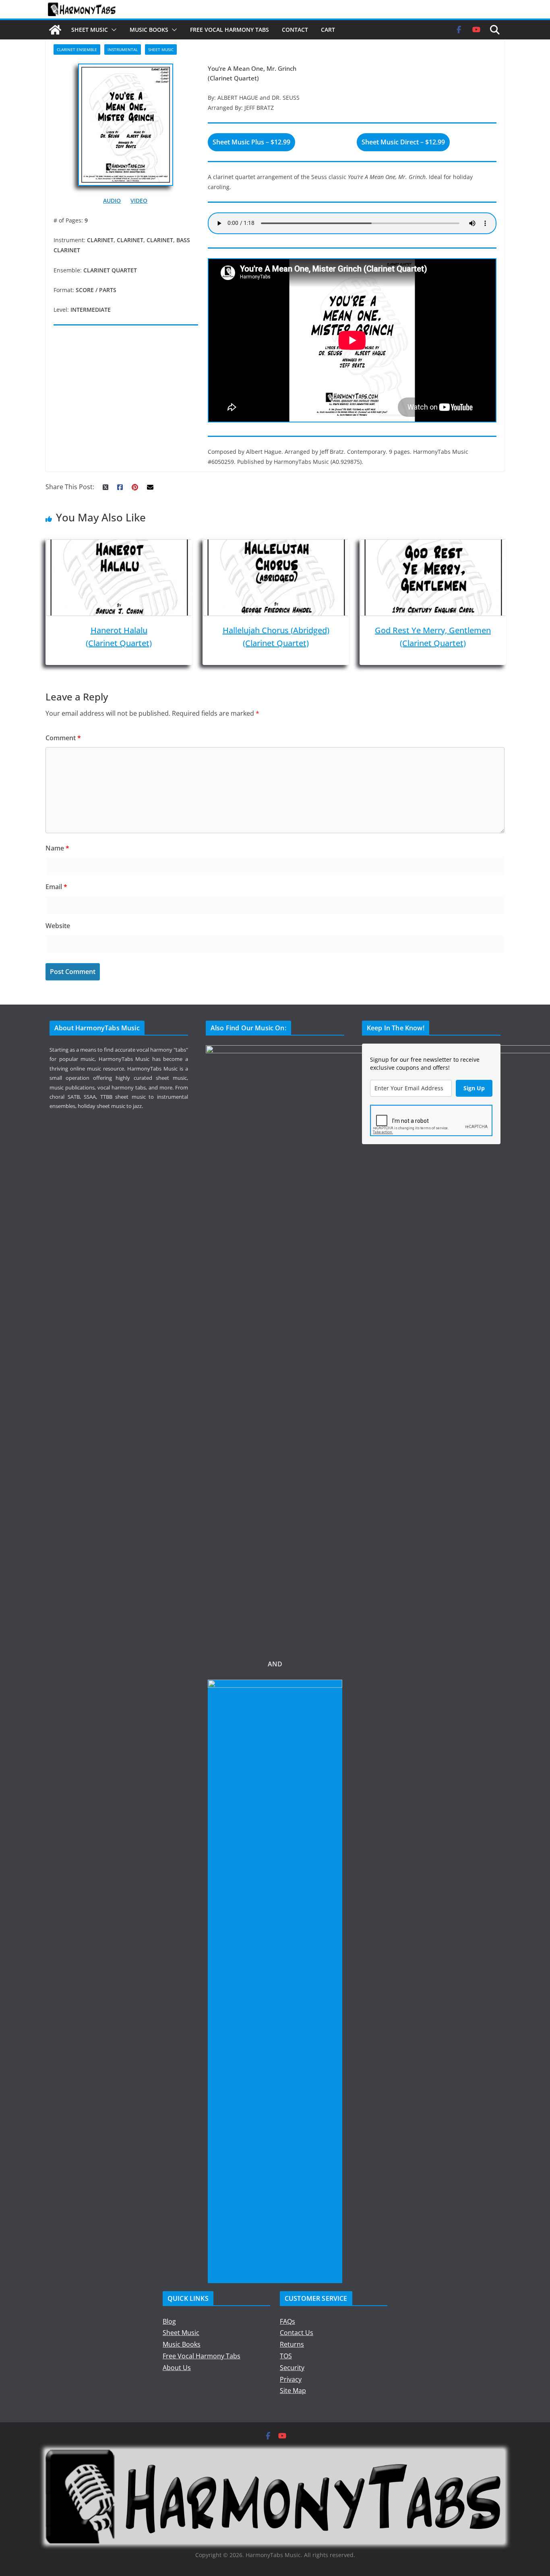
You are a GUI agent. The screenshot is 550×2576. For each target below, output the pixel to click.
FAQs (287, 2321)
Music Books (149, 30)
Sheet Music (90, 30)
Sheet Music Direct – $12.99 (403, 142)
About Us (177, 2368)
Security (292, 2368)
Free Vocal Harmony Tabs (230, 30)
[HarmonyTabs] (55, 30)
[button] (112, 30)
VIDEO (139, 201)
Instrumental (123, 49)
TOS (286, 2356)
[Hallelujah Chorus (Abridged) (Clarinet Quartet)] (276, 545)
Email (56, 887)
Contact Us (297, 2333)
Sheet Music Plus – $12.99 (251, 142)
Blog (169, 2321)
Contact (295, 30)
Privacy (291, 2379)
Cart (328, 30)
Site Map (293, 2391)
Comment (63, 738)
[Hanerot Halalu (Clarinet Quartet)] (119, 545)
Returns (292, 2344)
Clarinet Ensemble (77, 49)
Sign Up (474, 1088)
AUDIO (112, 201)
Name (57, 848)
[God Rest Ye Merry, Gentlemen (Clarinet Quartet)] (433, 545)
